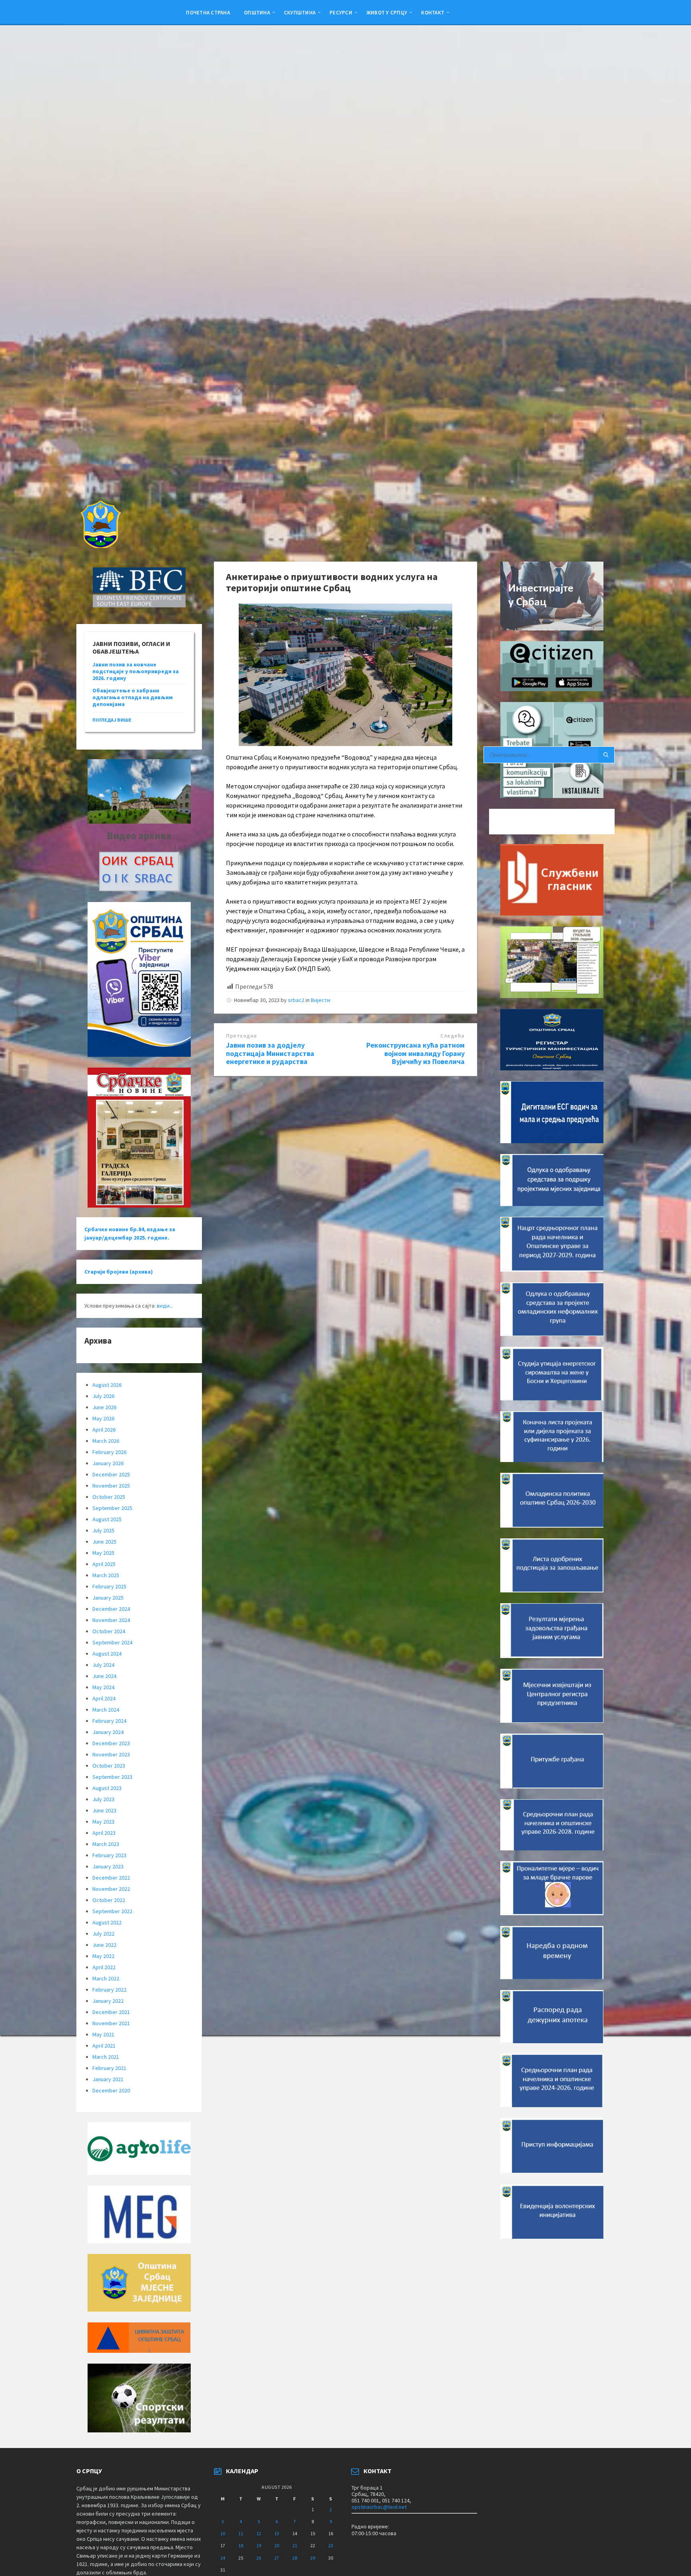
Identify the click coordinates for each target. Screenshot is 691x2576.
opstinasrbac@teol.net (379, 2507)
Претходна (242, 1036)
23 (331, 2545)
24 (223, 2558)
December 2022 (111, 1878)
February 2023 (109, 1855)
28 (295, 2558)
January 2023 (108, 1866)
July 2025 (103, 1530)
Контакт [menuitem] (433, 12)
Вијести (321, 1000)
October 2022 (109, 1900)
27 (277, 2558)
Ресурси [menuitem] (341, 12)
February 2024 (109, 1721)
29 (313, 2558)
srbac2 (296, 1000)
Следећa (452, 1036)
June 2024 (104, 1676)
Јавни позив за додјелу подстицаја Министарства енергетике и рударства (270, 1053)
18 (241, 2545)
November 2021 (111, 2023)
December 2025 (111, 1474)
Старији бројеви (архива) (119, 1272)
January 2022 (108, 2001)
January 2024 (108, 1732)
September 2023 (112, 1777)
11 (241, 2533)
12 (259, 2533)
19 (259, 2545)
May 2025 (103, 1553)
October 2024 (109, 1631)
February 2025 (109, 1586)
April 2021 (104, 2046)
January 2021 (108, 2079)
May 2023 (103, 1822)
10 (223, 2533)
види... (165, 1306)
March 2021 (106, 2057)
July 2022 (103, 1934)
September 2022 (112, 1911)
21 (295, 2545)
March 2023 (106, 1844)
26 (259, 2558)
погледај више (112, 720)
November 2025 (111, 1486)
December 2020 (111, 2090)
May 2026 (103, 1418)
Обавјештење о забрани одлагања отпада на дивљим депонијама (133, 697)
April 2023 (104, 1833)
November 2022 (111, 1889)
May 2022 (103, 1956)
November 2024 (111, 1620)
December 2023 (111, 1743)
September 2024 (112, 1642)
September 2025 (112, 1508)
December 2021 (111, 2012)
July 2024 (103, 1665)
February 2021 (109, 2068)
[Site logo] (100, 546)
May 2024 (103, 1687)
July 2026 (103, 1396)
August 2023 (107, 1788)
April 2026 (104, 1430)
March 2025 (106, 1575)
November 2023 (111, 1754)
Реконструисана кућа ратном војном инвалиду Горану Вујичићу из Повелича (415, 1053)
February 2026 (109, 1452)
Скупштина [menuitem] (300, 12)
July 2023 (103, 1799)
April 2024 (104, 1698)
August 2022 (107, 1922)
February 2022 (109, 1990)
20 (277, 2545)
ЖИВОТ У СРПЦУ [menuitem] (387, 12)
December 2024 (111, 1609)
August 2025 (107, 1519)
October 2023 (109, 1766)
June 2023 (104, 1810)
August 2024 (107, 1654)
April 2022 (104, 1967)
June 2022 (104, 1945)
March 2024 (106, 1710)
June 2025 (104, 1542)
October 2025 (109, 1497)
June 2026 (104, 1407)
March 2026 (106, 1441)
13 (277, 2533)
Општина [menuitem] (257, 12)
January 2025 (108, 1598)
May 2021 (103, 2034)
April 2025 (104, 1564)
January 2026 (108, 1463)
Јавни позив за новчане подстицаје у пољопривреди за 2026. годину (136, 671)
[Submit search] (606, 755)
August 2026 (107, 1385)
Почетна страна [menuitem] (208, 12)
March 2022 (106, 1978)
